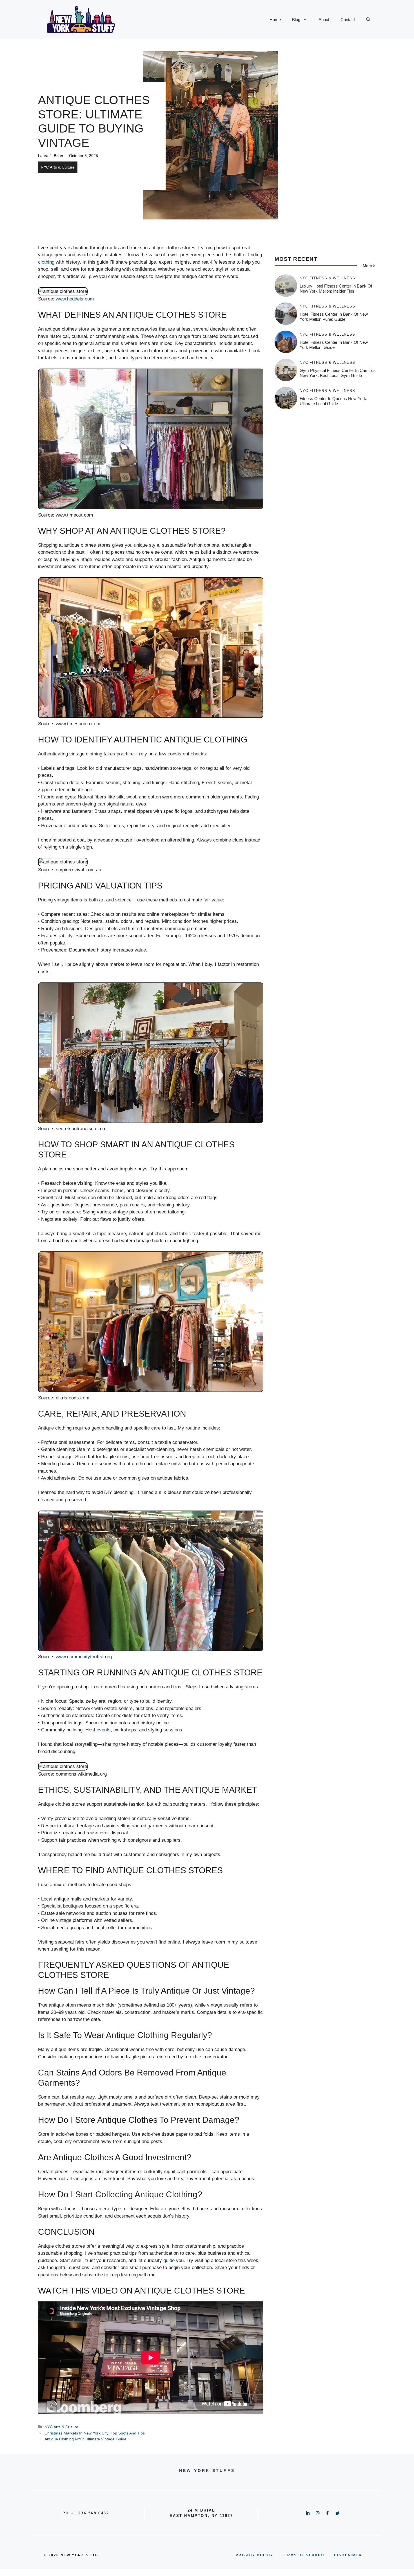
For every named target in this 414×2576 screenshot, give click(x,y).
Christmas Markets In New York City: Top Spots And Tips (95, 2433)
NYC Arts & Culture (58, 167)
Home (275, 20)
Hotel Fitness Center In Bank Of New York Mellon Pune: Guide (334, 317)
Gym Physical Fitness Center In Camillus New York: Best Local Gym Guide (338, 373)
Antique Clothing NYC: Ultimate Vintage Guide (85, 2439)
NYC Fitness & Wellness (327, 278)
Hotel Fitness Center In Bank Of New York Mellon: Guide (334, 345)
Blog (296, 20)
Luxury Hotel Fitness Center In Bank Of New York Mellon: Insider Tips (336, 289)
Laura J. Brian (51, 156)
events (104, 1730)
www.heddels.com (75, 299)
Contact (348, 20)
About (324, 20)
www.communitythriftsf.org (84, 1657)
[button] (368, 20)
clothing (46, 262)
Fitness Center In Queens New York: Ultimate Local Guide (333, 401)
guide (169, 2260)
